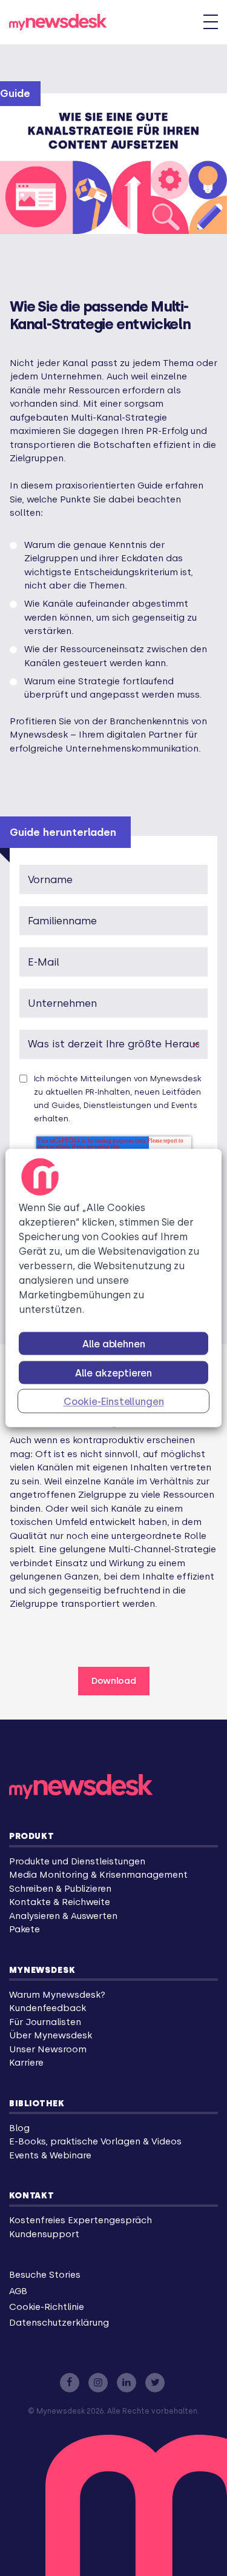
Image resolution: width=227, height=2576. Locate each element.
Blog (19, 2128)
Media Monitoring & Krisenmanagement (98, 1875)
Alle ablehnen (114, 1344)
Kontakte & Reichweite (60, 1902)
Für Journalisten (45, 2022)
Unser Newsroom (48, 2049)
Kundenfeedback (48, 2008)
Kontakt (32, 2195)
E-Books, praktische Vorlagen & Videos (95, 2141)
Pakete (25, 1929)
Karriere (26, 2063)
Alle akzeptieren (113, 1373)
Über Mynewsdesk (51, 2035)
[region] (113, 1288)
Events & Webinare (50, 2155)
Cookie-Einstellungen (114, 1402)
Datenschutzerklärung (59, 2323)
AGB (18, 2291)
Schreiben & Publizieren (60, 1889)
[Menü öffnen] (211, 22)
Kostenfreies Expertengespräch (81, 2220)
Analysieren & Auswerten (63, 1916)
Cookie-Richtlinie (47, 2307)
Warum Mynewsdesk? (57, 1995)
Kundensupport (44, 2234)
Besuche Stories (45, 2275)
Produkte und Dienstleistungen (77, 1861)
